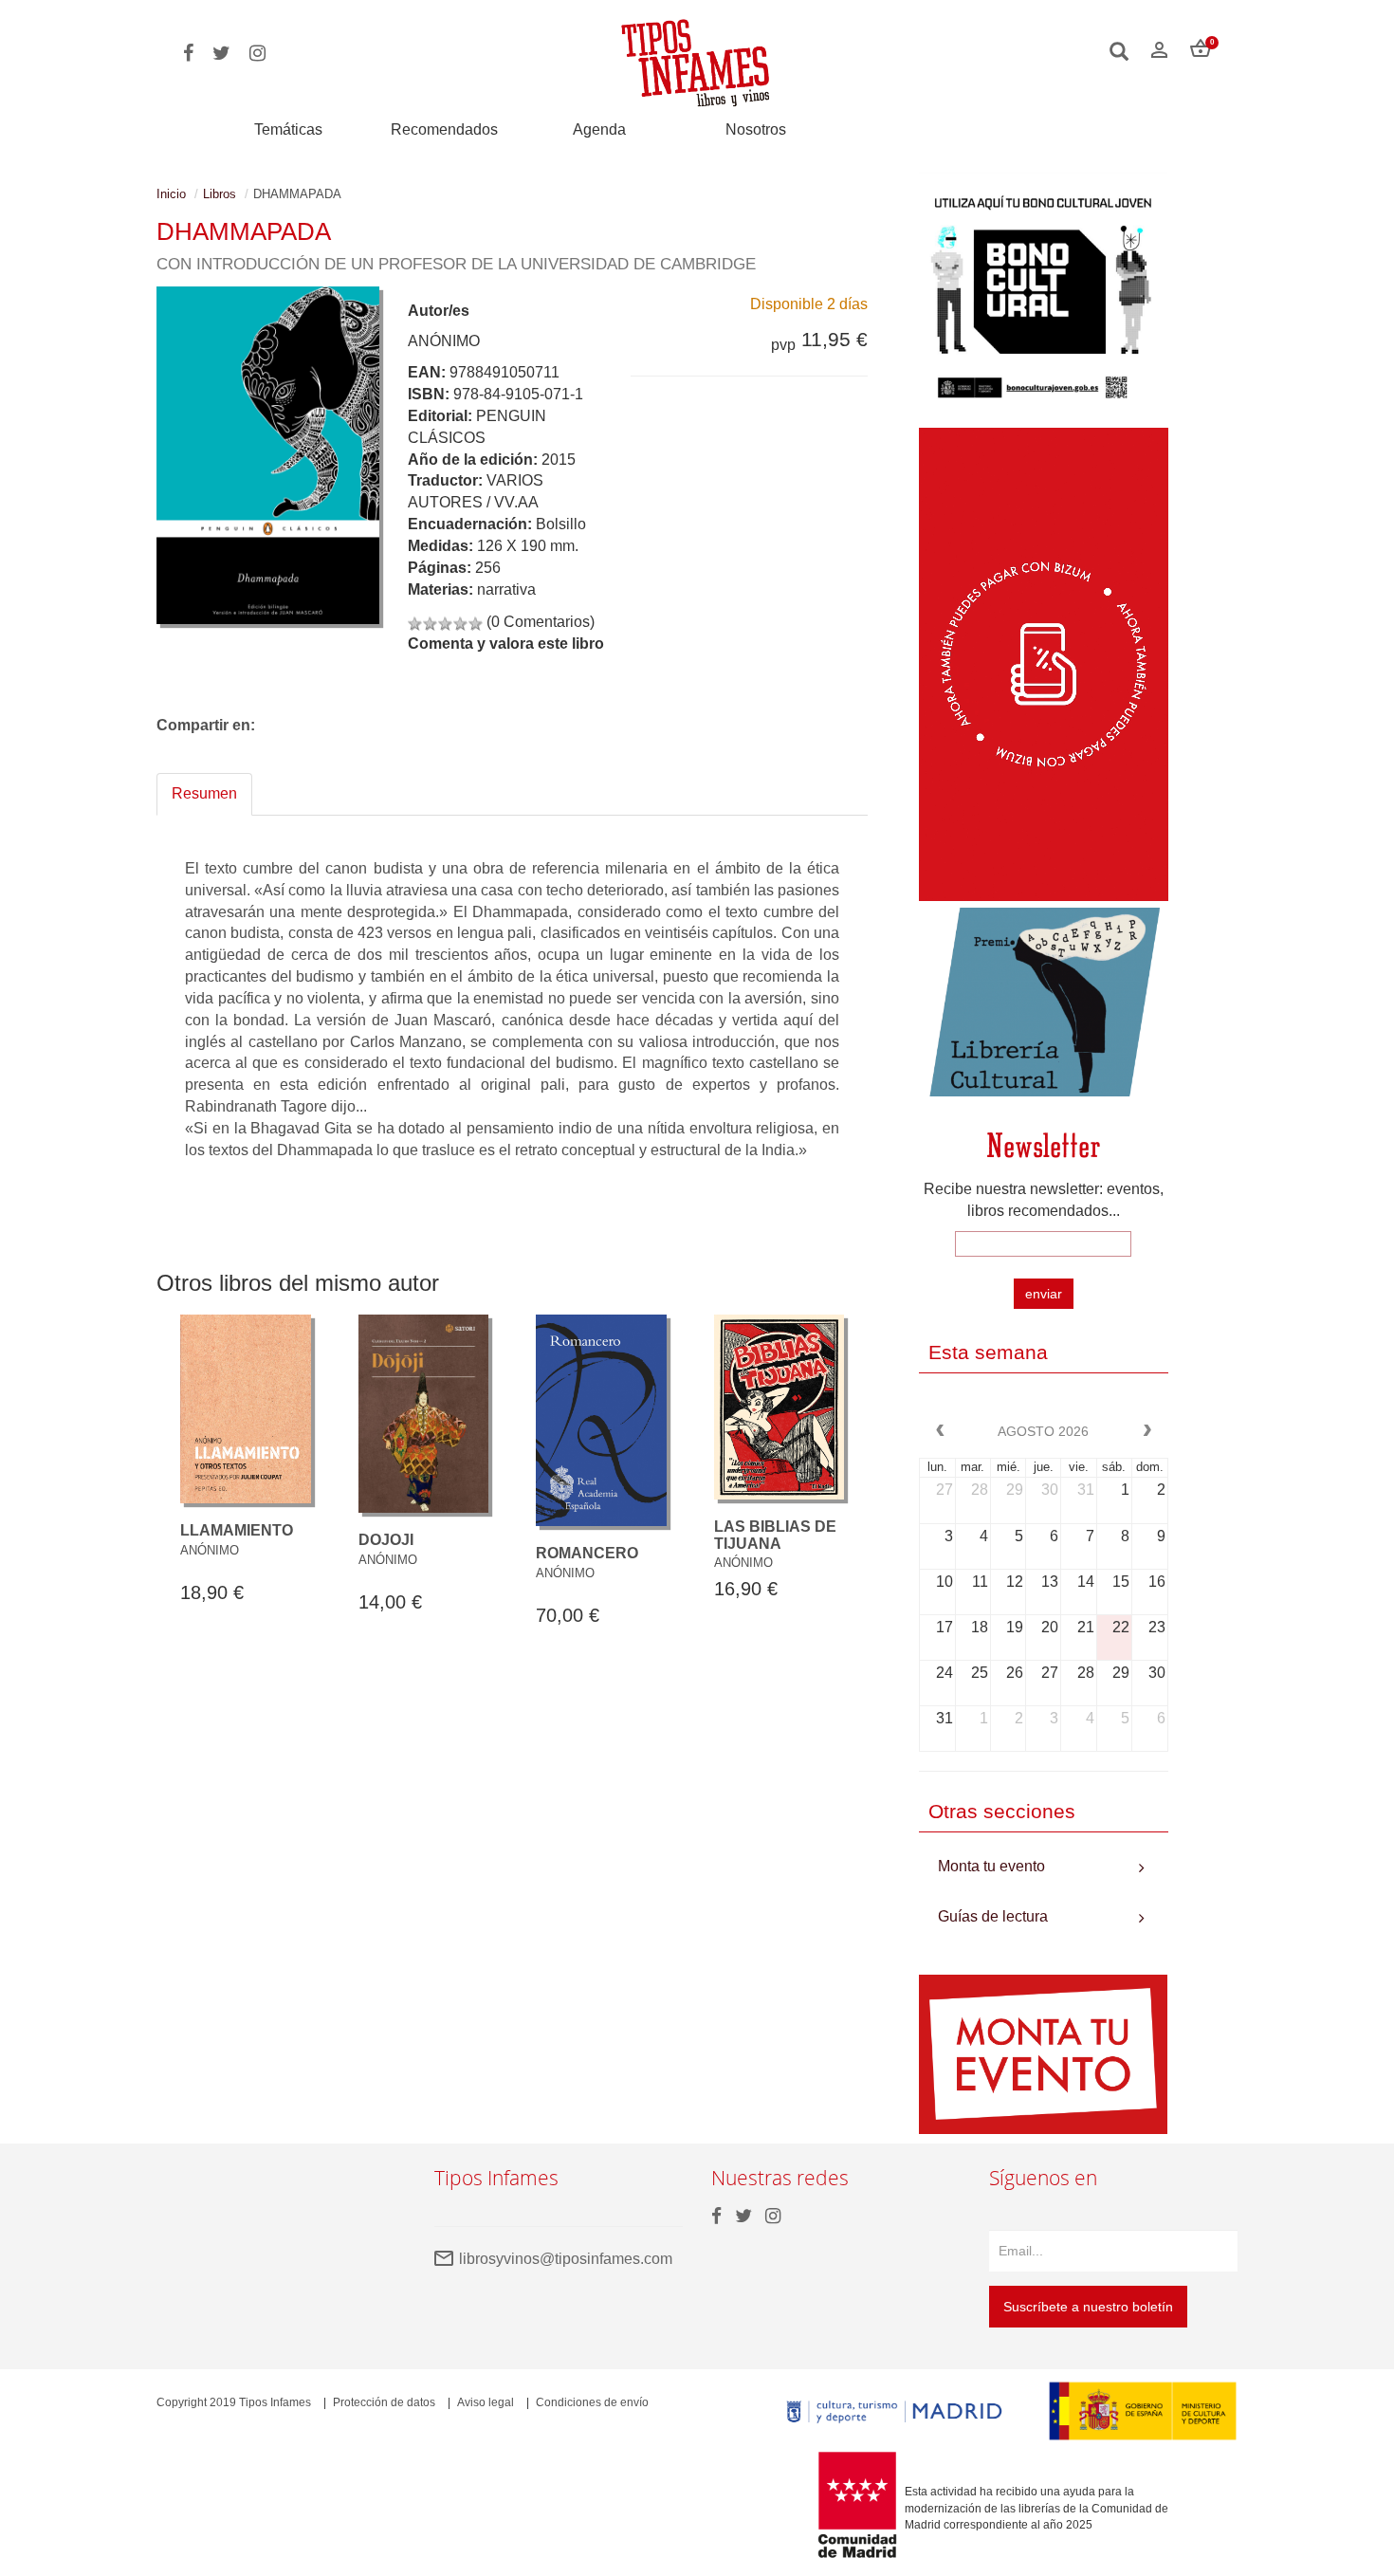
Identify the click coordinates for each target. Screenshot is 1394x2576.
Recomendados (444, 129)
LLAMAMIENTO (237, 1530)
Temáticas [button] (288, 129)
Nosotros (756, 129)
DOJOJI (386, 1540)
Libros (220, 194)
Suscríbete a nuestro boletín (1088, 2307)
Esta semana (988, 1352)
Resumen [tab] (204, 793)
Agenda (599, 129)
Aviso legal (486, 2402)
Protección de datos (384, 2402)
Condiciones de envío (592, 2402)
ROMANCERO (587, 1553)
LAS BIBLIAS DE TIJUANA (775, 1535)
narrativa (506, 589)
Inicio (171, 194)
